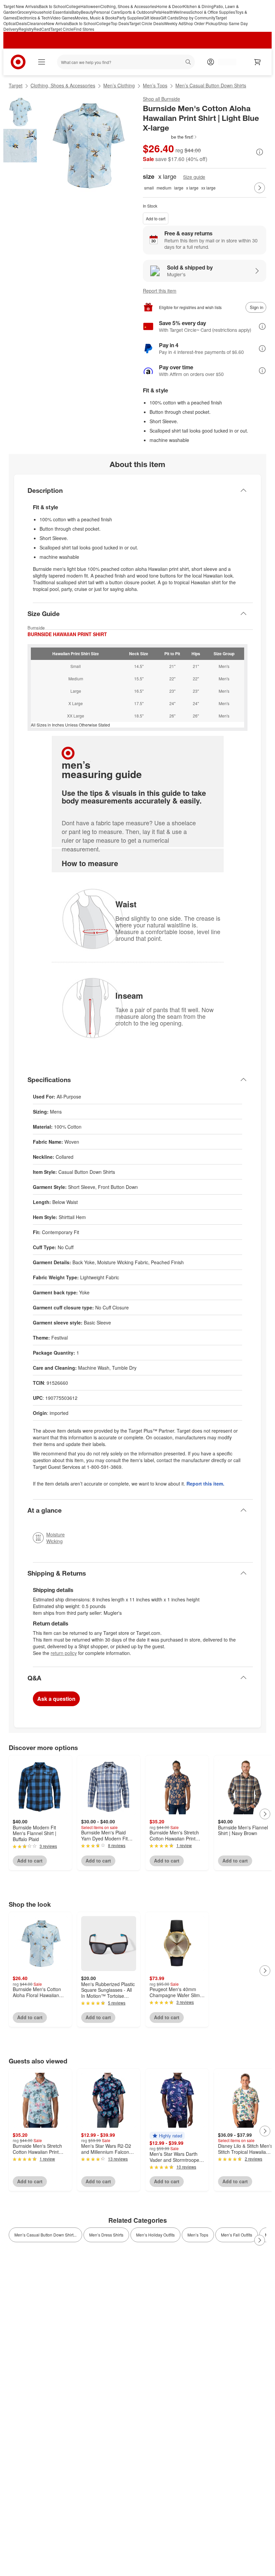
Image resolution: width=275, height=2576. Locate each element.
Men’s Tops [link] (198, 2235)
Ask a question (56, 1699)
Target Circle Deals (147, 23)
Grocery (24, 12)
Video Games (62, 18)
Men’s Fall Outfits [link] (237, 2235)
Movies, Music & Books (96, 18)
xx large (208, 188)
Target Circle (62, 29)
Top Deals (120, 23)
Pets (157, 12)
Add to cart (156, 218)
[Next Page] (260, 188)
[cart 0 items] (258, 62)
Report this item (160, 291)
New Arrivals (58, 23)
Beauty (87, 12)
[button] (170, 137)
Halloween (90, 6)
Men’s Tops (155, 85)
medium (164, 188)
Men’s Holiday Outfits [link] (155, 2235)
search (189, 63)
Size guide (194, 177)
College (73, 6)
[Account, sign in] (224, 62)
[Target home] (18, 62)
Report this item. (205, 1484)
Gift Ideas (152, 18)
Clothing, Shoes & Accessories (128, 6)
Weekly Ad (174, 23)
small (149, 188)
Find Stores (84, 29)
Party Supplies (130, 18)
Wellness (182, 12)
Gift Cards (169, 18)
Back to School (52, 6)
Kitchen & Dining (198, 6)
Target (16, 85)
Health (167, 12)
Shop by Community (197, 18)
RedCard (42, 29)
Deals (21, 23)
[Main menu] (42, 62)
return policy (64, 1653)
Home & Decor (170, 6)
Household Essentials (51, 12)
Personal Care (107, 12)
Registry (26, 29)
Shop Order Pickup (201, 23)
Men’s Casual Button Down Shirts (211, 85)
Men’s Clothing (119, 85)
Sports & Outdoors (137, 12)
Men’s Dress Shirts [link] (106, 2235)
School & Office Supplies (213, 12)
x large (192, 188)
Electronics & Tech (33, 18)
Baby (76, 12)
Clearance (36, 23)
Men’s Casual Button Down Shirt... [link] (45, 2235)
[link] (170, 137)
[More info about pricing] (260, 152)
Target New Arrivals (21, 6)
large (179, 188)
